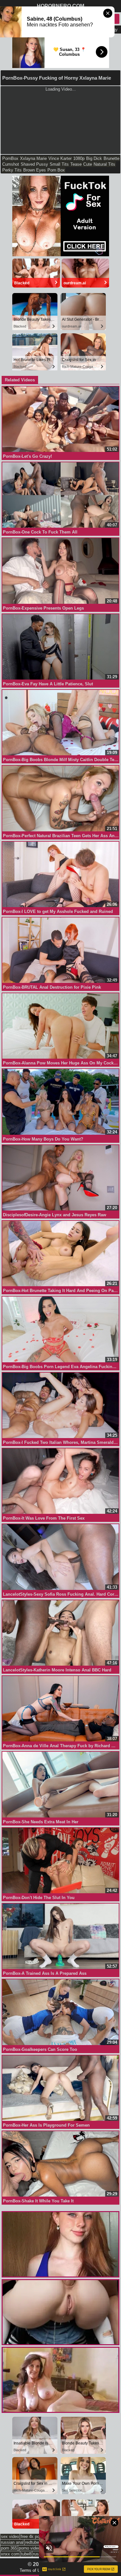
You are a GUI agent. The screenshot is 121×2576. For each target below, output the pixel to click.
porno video (30, 2548)
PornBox (10, 158)
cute (88, 164)
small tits (59, 164)
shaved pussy (34, 164)
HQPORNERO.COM (60, 6)
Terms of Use (32, 2570)
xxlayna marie (33, 158)
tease (76, 164)
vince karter (60, 158)
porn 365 (9, 2548)
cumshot (11, 164)
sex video (10, 2537)
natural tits (104, 164)
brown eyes (35, 170)
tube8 (26, 2554)
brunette (111, 158)
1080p (79, 158)
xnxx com (10, 2554)
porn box (56, 170)
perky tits (12, 170)
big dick (94, 158)
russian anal (12, 2542)
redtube (32, 2542)
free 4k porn (32, 2537)
